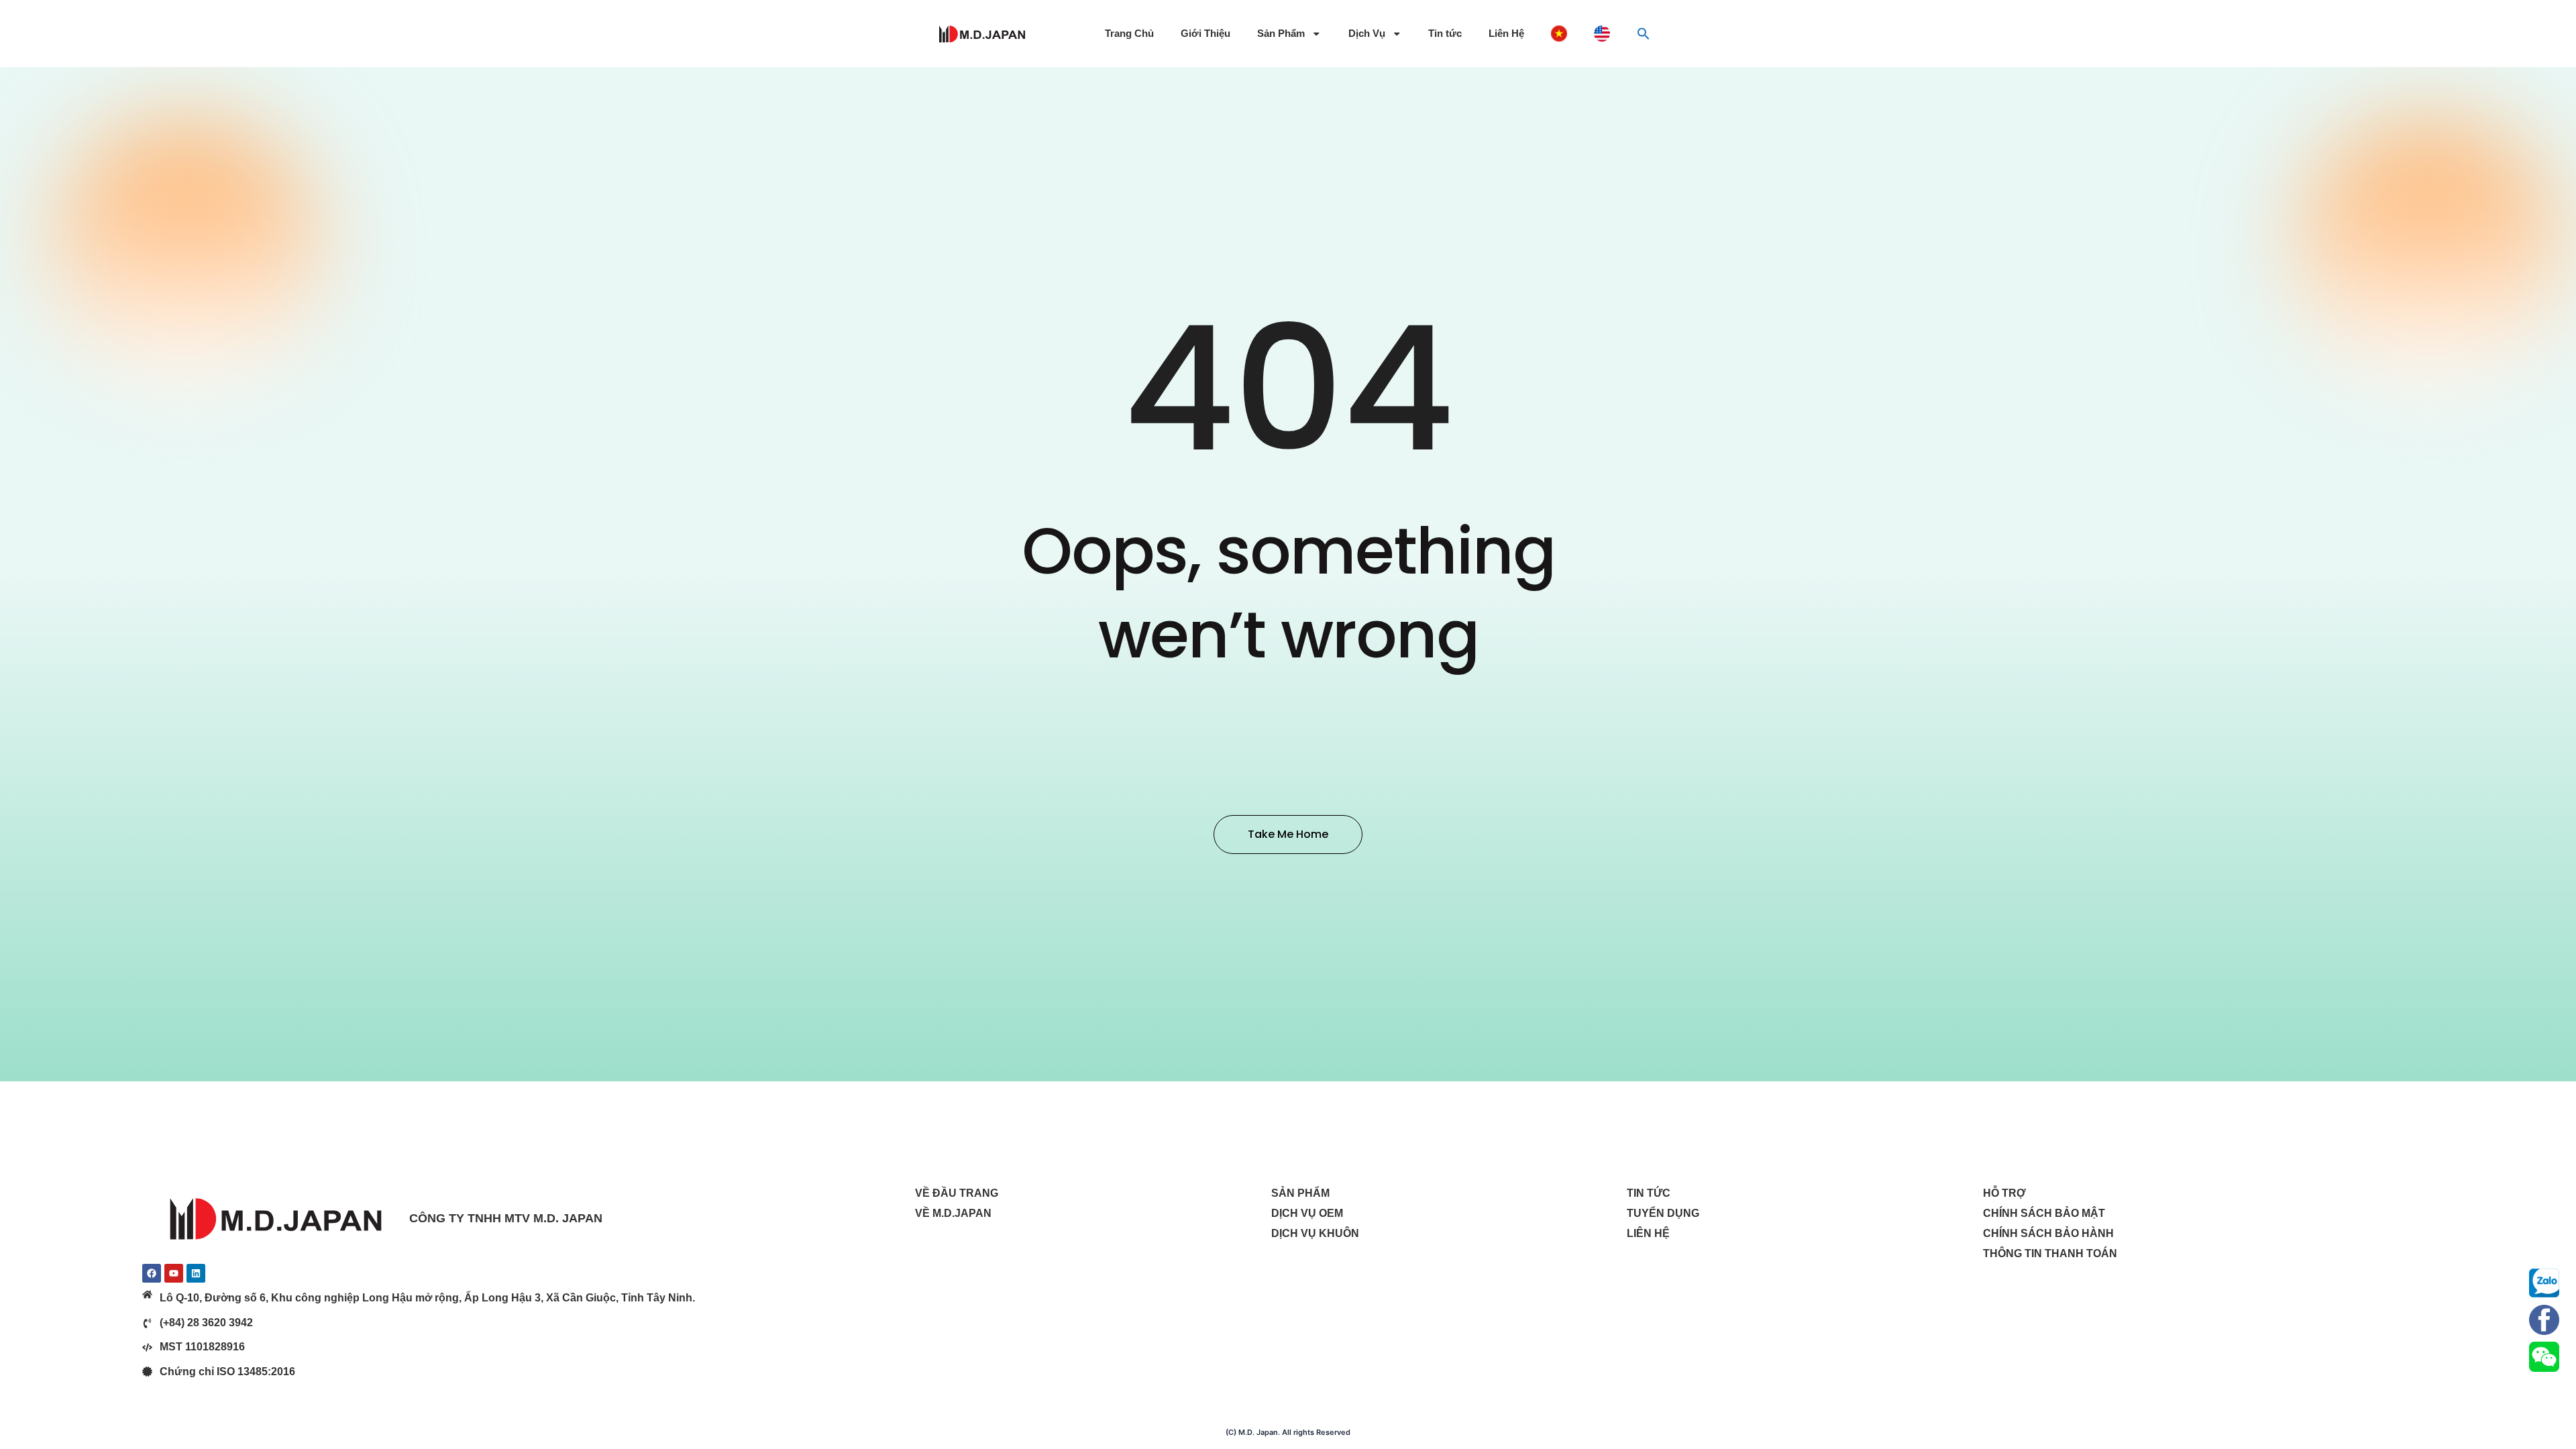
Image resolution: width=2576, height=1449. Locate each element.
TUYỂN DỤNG (1663, 1213)
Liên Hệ (1506, 34)
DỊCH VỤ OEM (1307, 1213)
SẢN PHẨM (1300, 1193)
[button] (1644, 34)
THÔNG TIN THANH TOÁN (2050, 1253)
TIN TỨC (1649, 1193)
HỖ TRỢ (2004, 1193)
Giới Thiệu (1205, 34)
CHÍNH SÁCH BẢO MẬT (2044, 1213)
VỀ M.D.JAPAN (953, 1213)
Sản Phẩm (1281, 34)
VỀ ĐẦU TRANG (957, 1193)
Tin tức (1445, 34)
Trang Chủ (1129, 34)
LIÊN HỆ (1648, 1233)
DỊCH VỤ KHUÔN (1315, 1233)
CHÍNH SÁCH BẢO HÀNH (2048, 1233)
